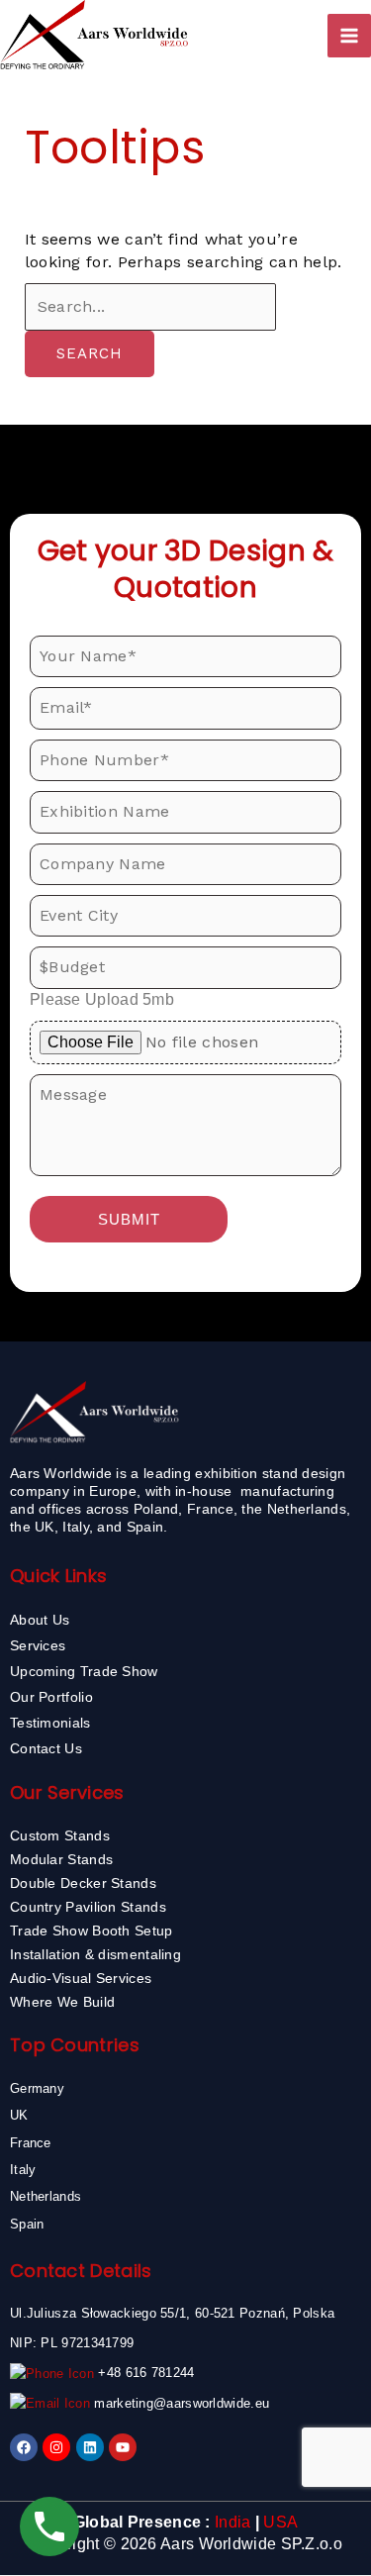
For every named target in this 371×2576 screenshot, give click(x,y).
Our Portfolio (51, 1697)
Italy (23, 2170)
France (31, 2143)
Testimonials (50, 1723)
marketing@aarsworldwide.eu (182, 2403)
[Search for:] (150, 306)
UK (19, 2115)
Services (38, 1645)
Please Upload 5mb (102, 999)
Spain (27, 2224)
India (233, 2522)
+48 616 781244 (146, 2373)
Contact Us (46, 1748)
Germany (37, 2088)
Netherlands (46, 2196)
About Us (40, 1620)
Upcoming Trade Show (84, 1671)
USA (280, 2522)
